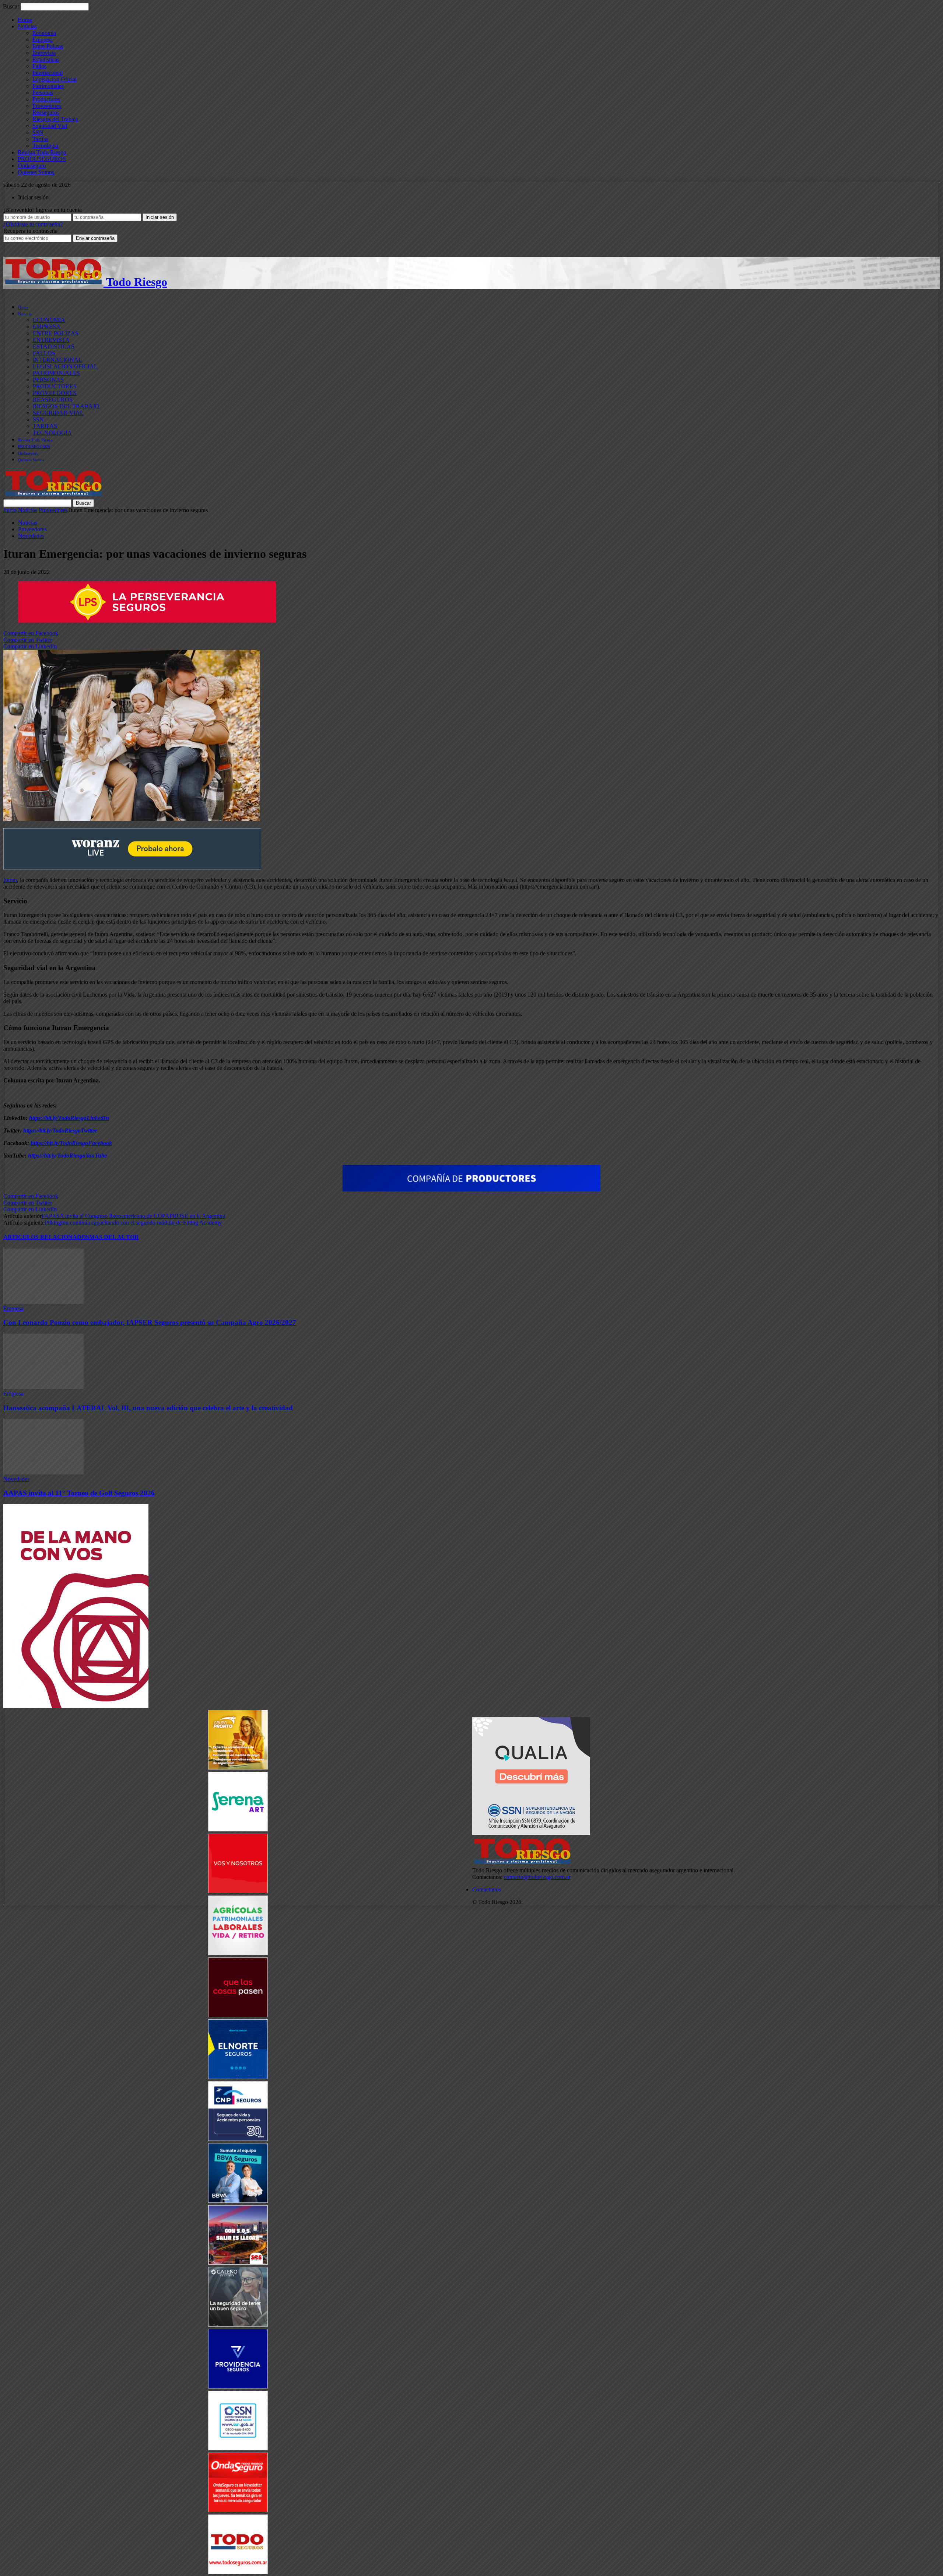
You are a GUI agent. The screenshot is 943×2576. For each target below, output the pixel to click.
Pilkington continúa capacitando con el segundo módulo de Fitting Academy (133, 1223)
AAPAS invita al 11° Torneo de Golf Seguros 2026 (79, 1493)
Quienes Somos (36, 172)
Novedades (31, 536)
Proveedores (47, 106)
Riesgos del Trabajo (55, 119)
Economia (44, 33)
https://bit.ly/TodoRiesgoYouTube (67, 1156)
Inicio (10, 510)
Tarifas (40, 139)
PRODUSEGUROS (42, 159)
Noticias (27, 26)
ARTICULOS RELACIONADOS (46, 1237)
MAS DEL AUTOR (114, 1237)
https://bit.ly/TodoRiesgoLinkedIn (69, 1118)
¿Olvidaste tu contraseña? (33, 224)
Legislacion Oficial (55, 79)
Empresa (43, 40)
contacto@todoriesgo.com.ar (537, 1877)
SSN (38, 132)
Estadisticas (46, 59)
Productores (46, 99)
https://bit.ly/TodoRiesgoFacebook (71, 1143)
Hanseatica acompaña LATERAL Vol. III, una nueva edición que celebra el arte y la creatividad (148, 1408)
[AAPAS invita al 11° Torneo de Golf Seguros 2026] (43, 1472)
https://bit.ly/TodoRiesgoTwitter (60, 1130)
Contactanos (487, 1889)
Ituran (10, 880)
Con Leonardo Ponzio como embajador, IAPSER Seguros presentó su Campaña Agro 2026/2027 (150, 1322)
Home (25, 20)
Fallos (39, 66)
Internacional (48, 73)
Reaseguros (46, 113)
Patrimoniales (48, 86)
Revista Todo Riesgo (42, 152)
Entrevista (44, 53)
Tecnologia (45, 146)
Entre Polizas (48, 46)
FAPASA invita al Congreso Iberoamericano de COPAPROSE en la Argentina (133, 1216)
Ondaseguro (32, 166)
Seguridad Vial (50, 126)
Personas (43, 93)
